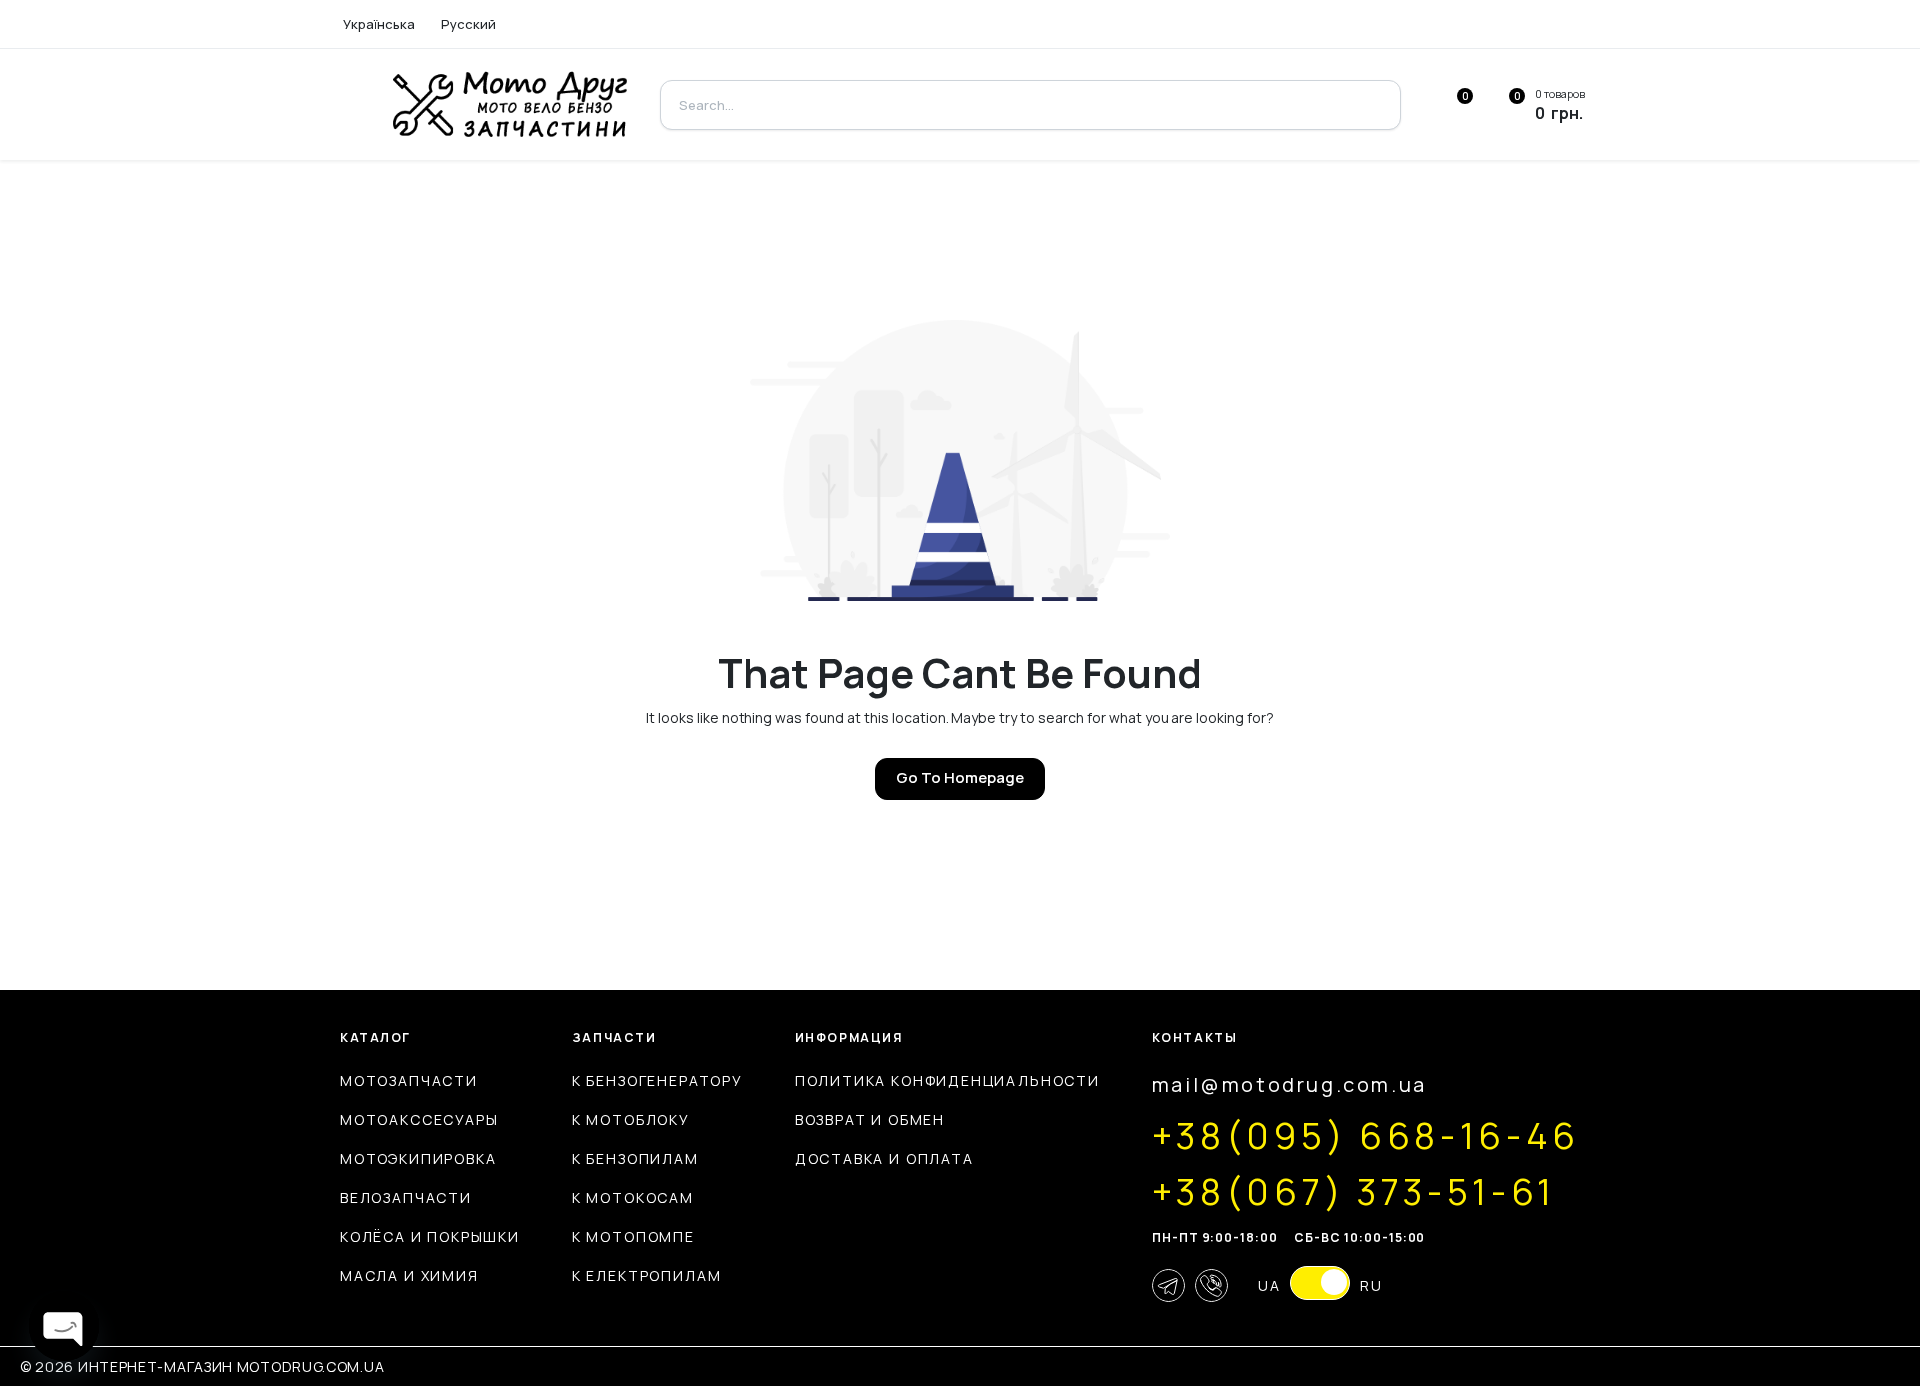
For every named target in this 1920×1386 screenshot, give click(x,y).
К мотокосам (633, 1197)
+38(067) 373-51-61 (1354, 1192)
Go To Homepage (960, 777)
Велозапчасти (406, 1197)
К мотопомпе (633, 1236)
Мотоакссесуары (419, 1119)
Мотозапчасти (409, 1080)
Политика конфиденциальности (947, 1080)
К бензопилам (635, 1158)
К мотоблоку (631, 1119)
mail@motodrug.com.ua (1289, 1084)
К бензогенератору (657, 1080)
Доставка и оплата (884, 1158)
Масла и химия (409, 1275)
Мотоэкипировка (418, 1158)
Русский (468, 24)
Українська (379, 24)
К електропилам (646, 1275)
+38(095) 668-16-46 (1366, 1136)
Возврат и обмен (870, 1119)
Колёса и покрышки (430, 1236)
